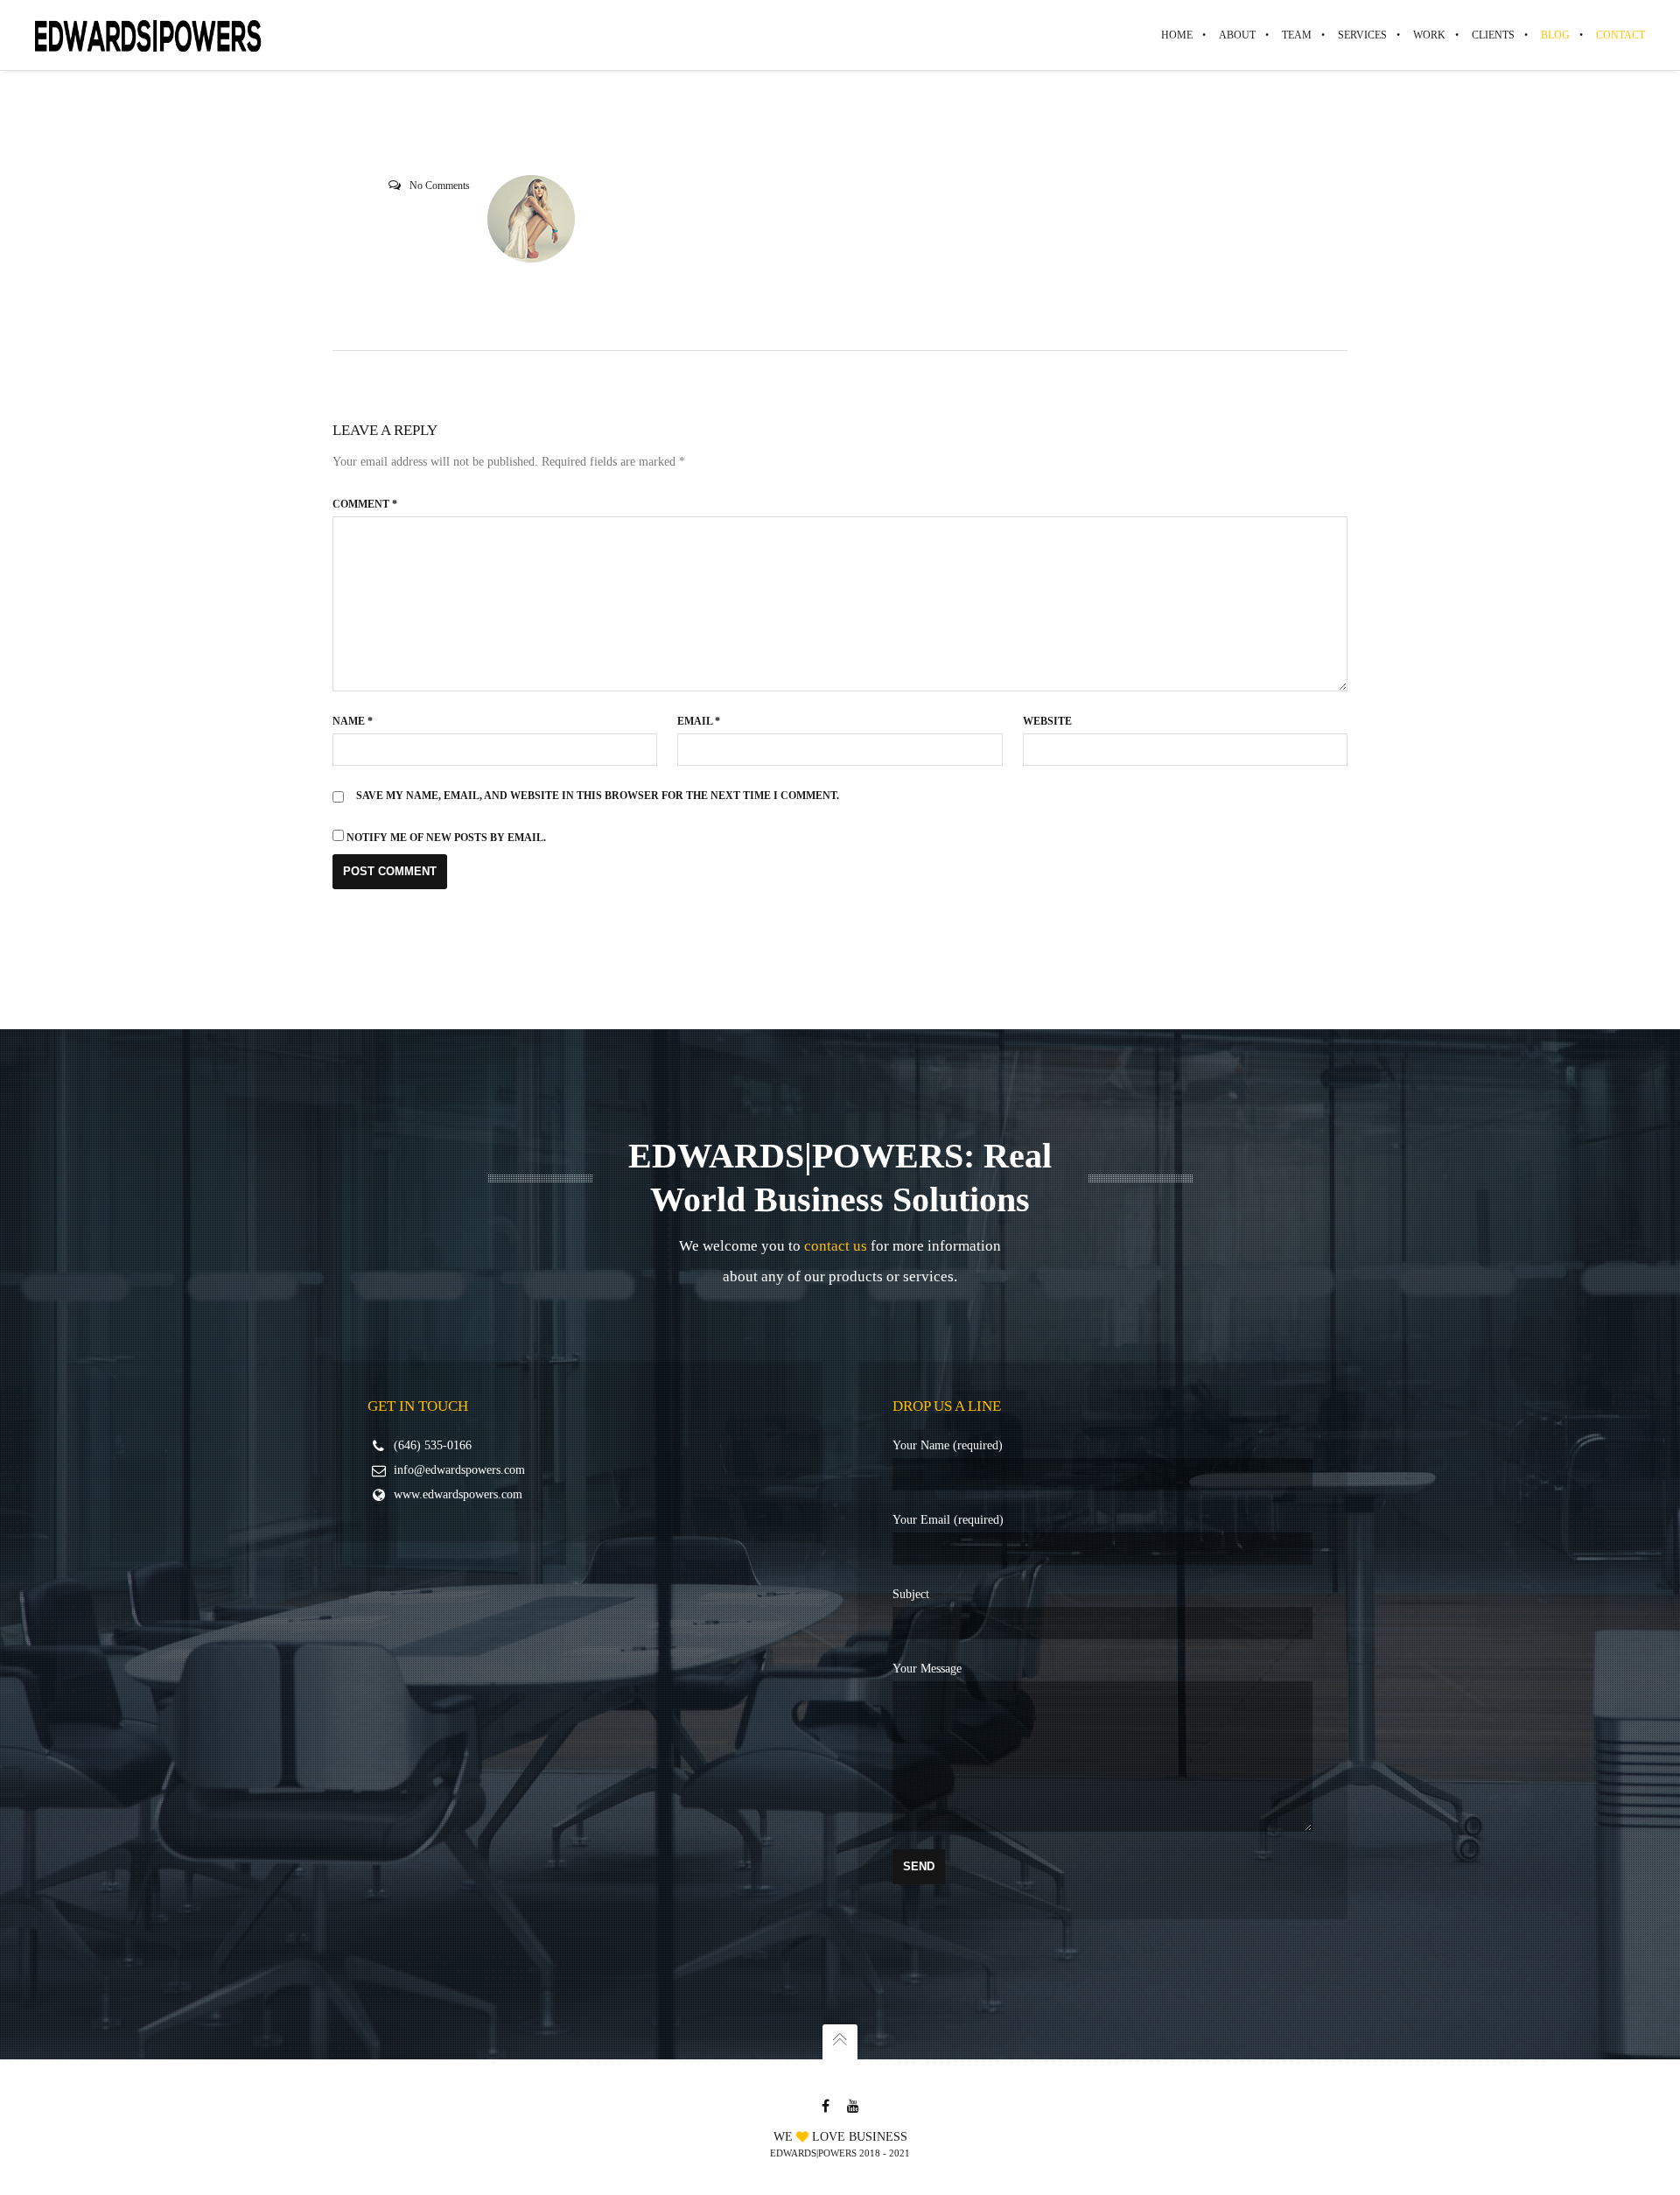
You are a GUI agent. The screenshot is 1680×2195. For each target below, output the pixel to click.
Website (1047, 721)
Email (699, 721)
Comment (365, 504)
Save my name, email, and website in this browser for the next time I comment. (598, 796)
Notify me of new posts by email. (446, 838)
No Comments (440, 186)
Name (353, 721)
